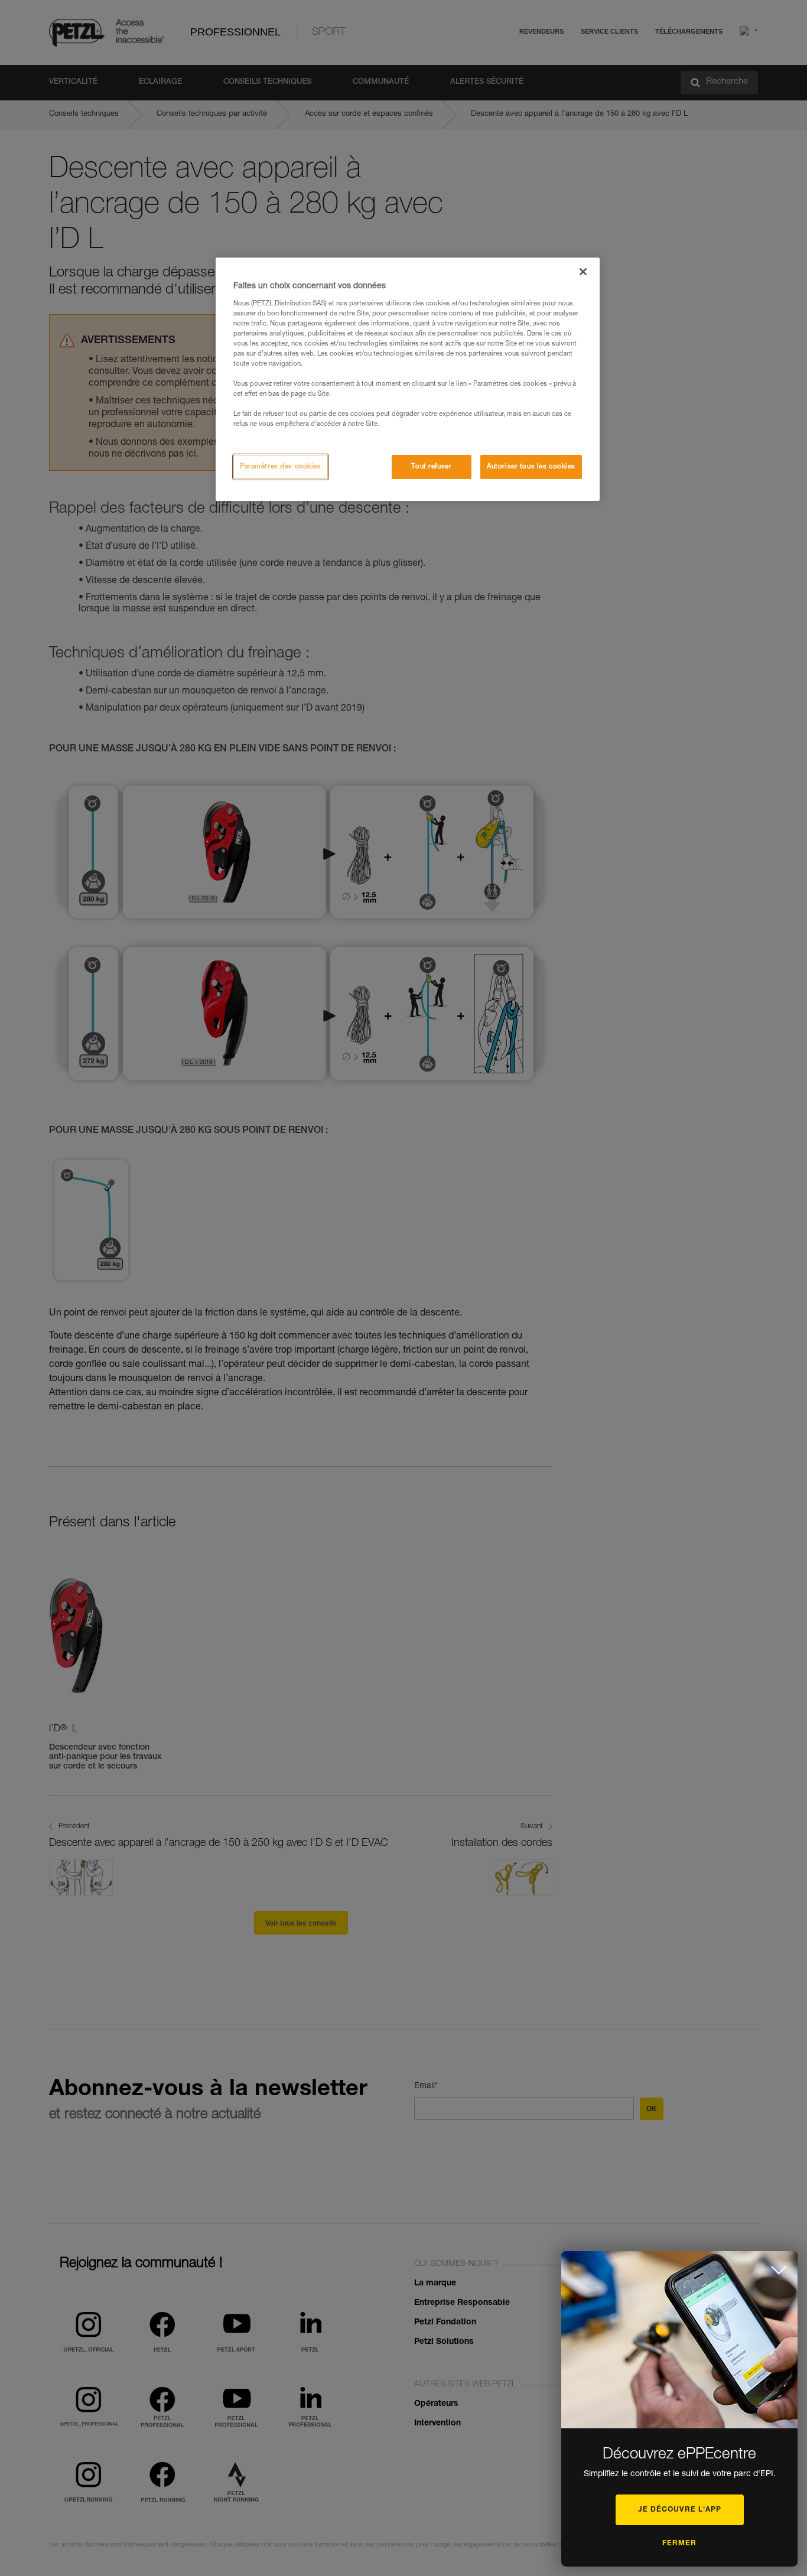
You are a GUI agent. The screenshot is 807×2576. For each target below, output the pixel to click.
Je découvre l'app (680, 2510)
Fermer (679, 2544)
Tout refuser (431, 467)
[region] (408, 379)
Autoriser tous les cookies (531, 467)
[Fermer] (583, 272)
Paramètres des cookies (281, 467)
